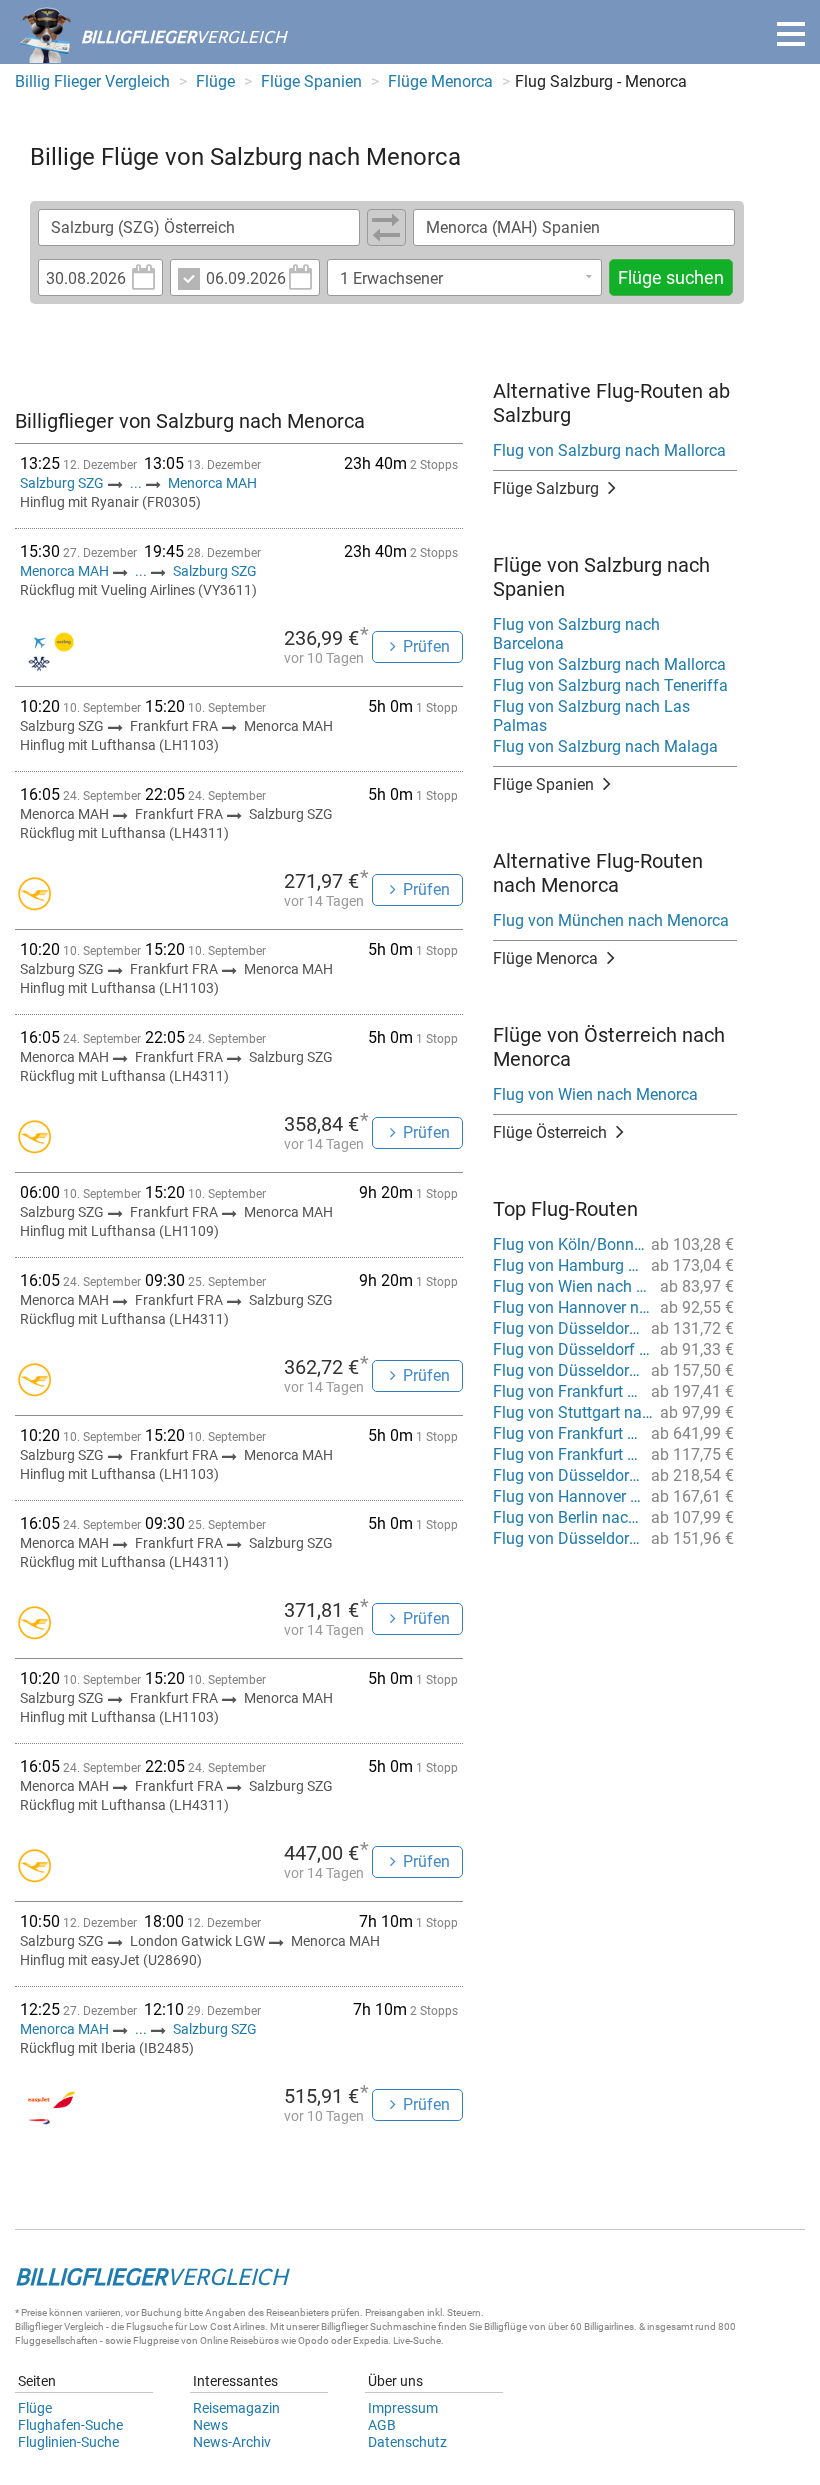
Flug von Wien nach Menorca (595, 1094)
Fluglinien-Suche (68, 2442)
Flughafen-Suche (70, 2425)
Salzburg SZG (63, 483)
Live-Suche (417, 2340)
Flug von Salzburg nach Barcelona (576, 634)
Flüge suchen (671, 277)
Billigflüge (505, 2326)
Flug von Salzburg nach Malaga (605, 746)
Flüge (35, 2408)
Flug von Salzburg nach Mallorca (609, 450)
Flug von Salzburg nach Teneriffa (610, 685)
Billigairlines (609, 2326)
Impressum (403, 2408)
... (136, 483)
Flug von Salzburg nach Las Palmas (591, 716)
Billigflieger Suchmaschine (378, 2326)
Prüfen (426, 646)
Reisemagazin (236, 2408)
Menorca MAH (212, 483)
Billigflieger (38, 2326)
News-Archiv (232, 2442)
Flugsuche (149, 2326)
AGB (382, 2425)
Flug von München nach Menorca (611, 920)
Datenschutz (407, 2442)
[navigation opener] (791, 34)
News (210, 2425)
